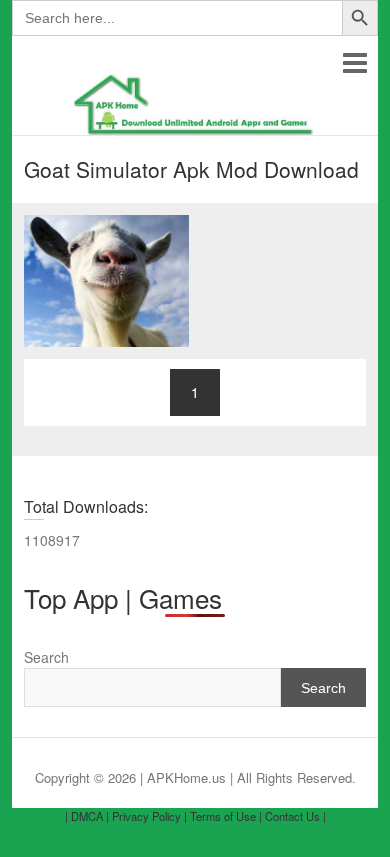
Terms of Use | (226, 816)
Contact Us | (295, 816)
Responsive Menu (354, 62)
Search (46, 657)
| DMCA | (87, 816)
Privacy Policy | (149, 816)
